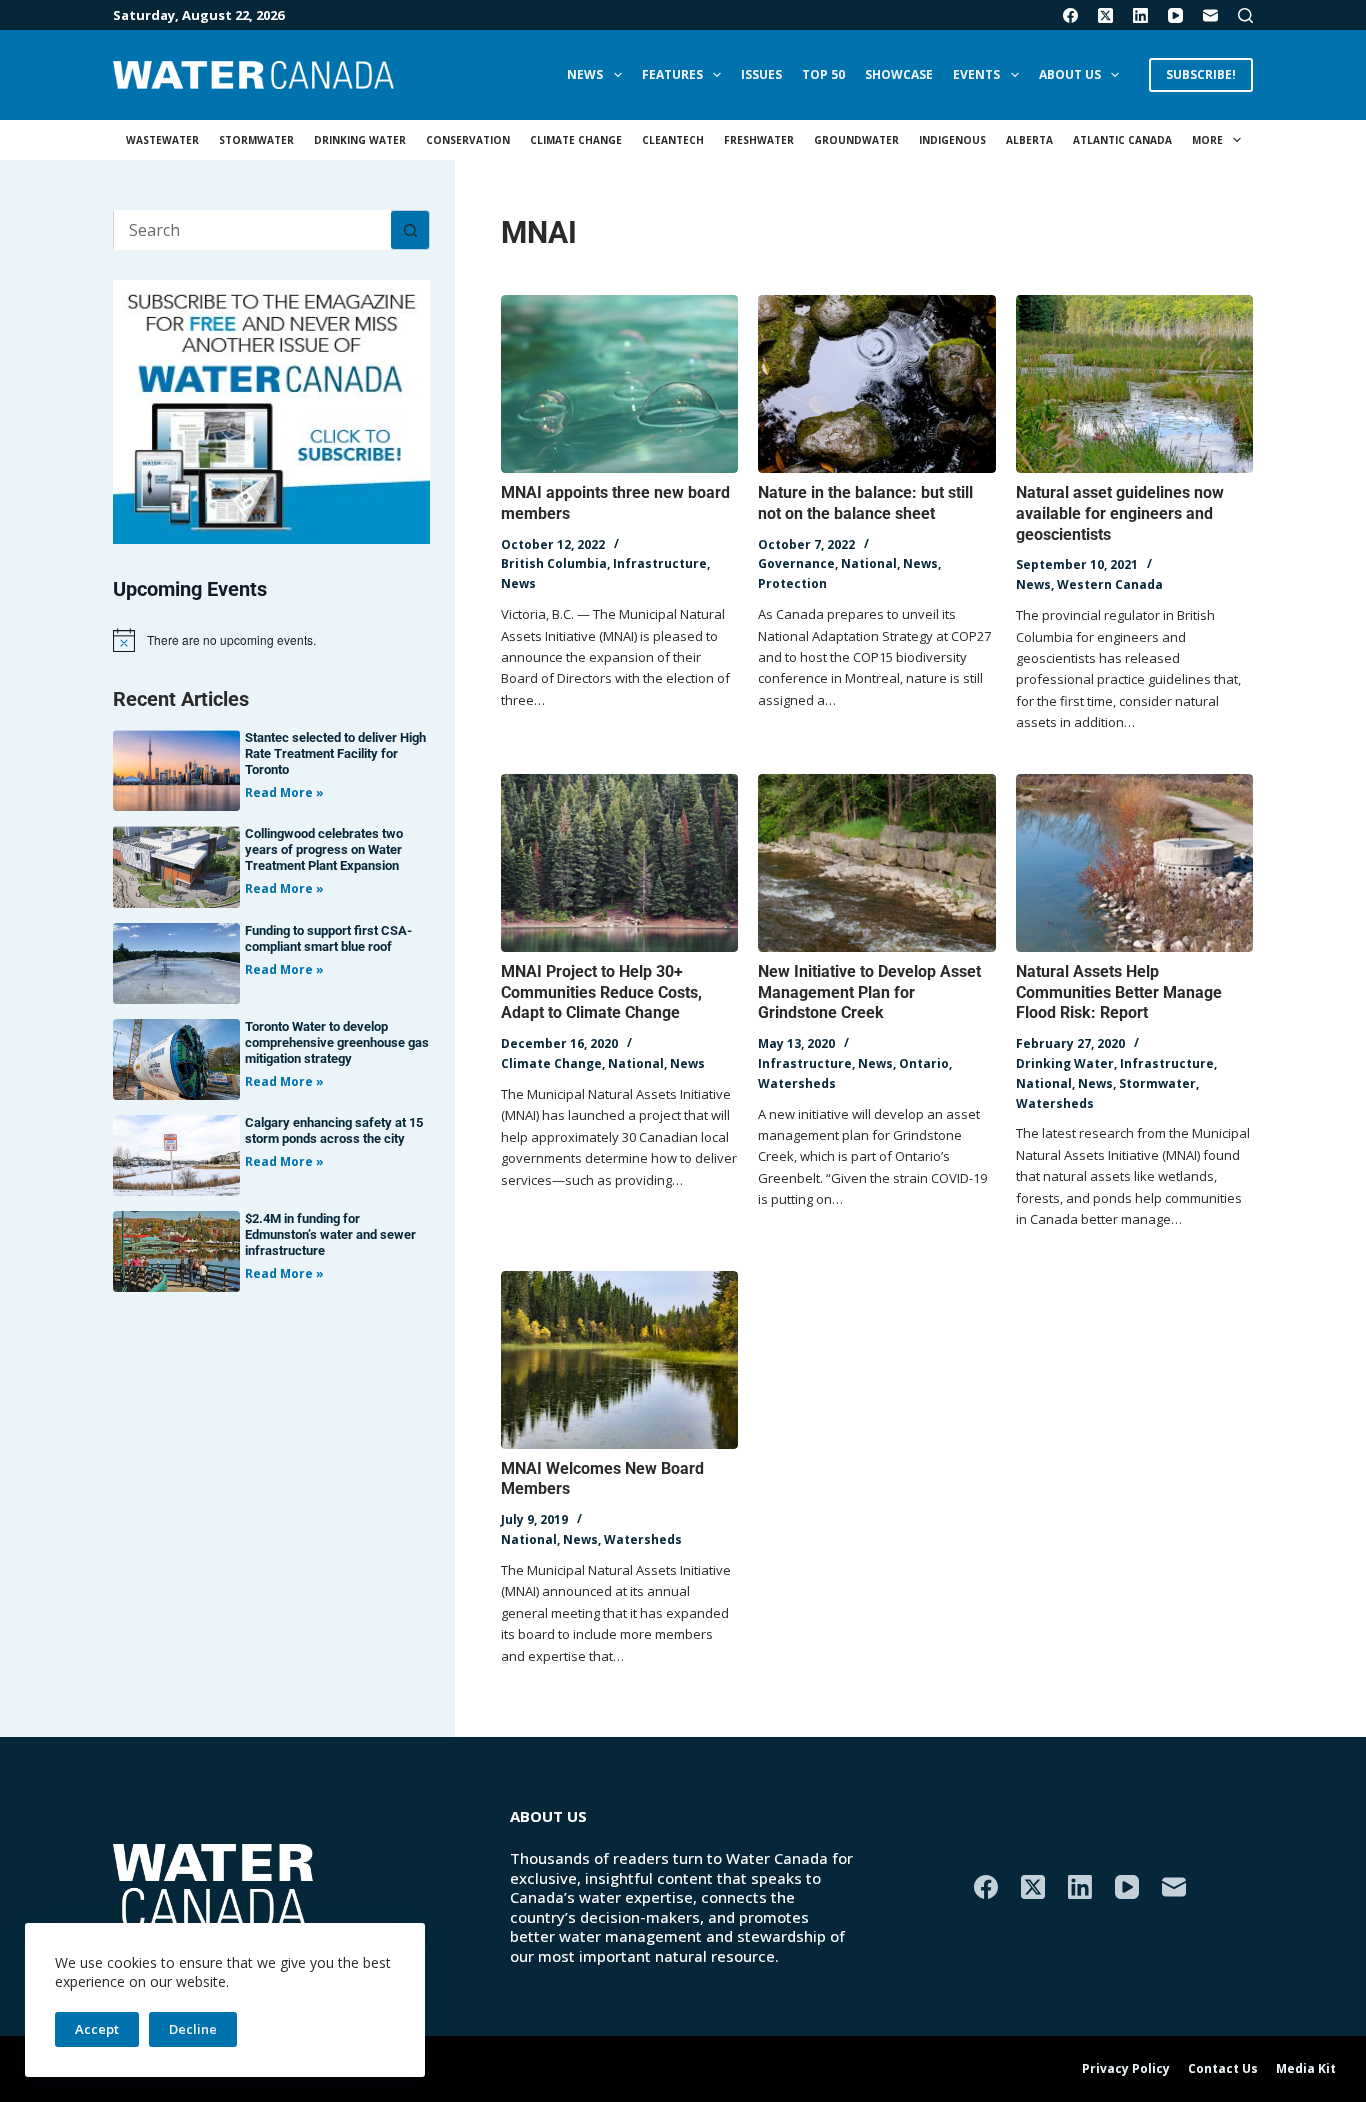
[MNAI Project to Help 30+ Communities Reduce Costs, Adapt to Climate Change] (619, 863)
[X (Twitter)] (1105, 15)
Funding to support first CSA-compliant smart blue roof (328, 938)
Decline (193, 2029)
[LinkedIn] (1140, 15)
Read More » (284, 792)
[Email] (1210, 15)
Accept (97, 2029)
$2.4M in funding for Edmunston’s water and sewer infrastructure (330, 1234)
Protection (792, 583)
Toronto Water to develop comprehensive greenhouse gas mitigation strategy (337, 1042)
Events (976, 74)
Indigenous (952, 140)
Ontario (924, 1063)
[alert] (271, 640)
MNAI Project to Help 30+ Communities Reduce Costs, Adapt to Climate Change (601, 992)
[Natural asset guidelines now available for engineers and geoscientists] (1134, 384)
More (1207, 140)
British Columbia (554, 563)
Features (672, 74)
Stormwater (256, 140)
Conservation (468, 140)
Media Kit (1306, 2069)
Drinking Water (360, 140)
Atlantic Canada (1122, 140)
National (869, 563)
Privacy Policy (1126, 2069)
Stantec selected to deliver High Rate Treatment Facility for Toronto (335, 753)
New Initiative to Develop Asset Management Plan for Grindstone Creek (869, 992)
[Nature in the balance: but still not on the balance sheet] (876, 384)
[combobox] (252, 230)
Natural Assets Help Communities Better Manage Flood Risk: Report (1119, 992)
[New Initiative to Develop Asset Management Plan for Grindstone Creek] (876, 863)
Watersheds (797, 1083)
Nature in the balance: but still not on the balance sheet (865, 503)
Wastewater (162, 140)
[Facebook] (1070, 15)
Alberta (1029, 140)
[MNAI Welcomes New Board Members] (619, 1360)
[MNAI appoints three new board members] (619, 384)
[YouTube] (1175, 15)
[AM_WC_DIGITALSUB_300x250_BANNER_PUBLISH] (271, 410)
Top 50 (823, 74)
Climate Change (576, 140)
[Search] (1245, 15)
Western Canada (1110, 584)
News (585, 74)
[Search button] (410, 230)
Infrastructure (660, 563)
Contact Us (1223, 2069)
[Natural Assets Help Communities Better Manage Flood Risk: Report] (1134, 863)
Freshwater (759, 140)
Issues (761, 74)
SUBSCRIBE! (1201, 74)
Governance (796, 563)
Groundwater (856, 140)
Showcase (899, 74)
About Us (1070, 74)
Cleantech (673, 140)
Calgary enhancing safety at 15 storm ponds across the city (334, 1130)
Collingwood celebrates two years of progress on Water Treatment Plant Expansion (324, 849)
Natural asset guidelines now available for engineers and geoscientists (1120, 513)
